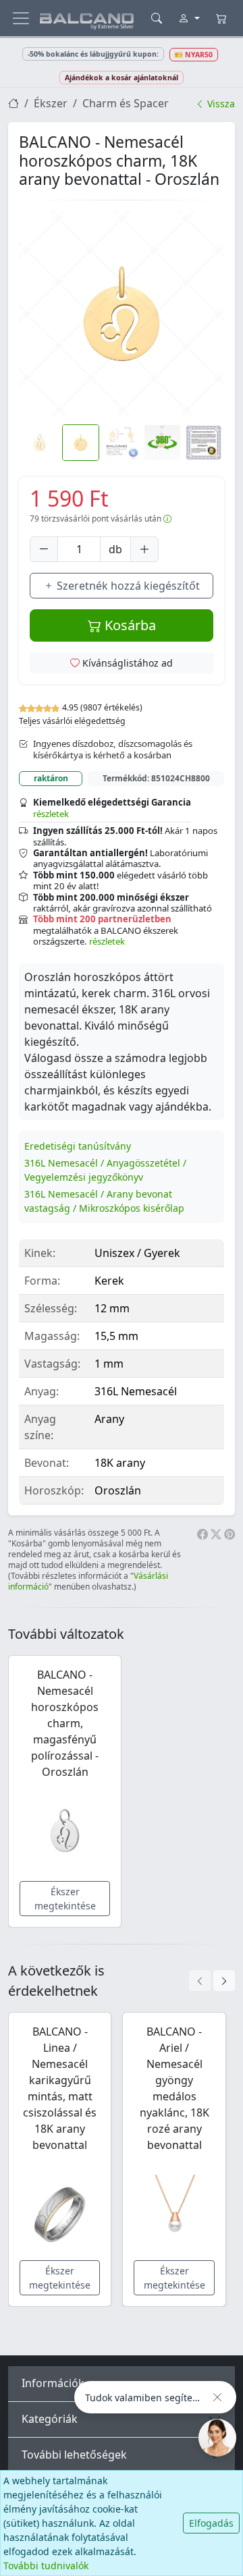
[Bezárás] (217, 2397)
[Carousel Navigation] (212, 1981)
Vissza (220, 104)
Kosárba (129, 625)
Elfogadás (211, 2523)
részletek (51, 814)
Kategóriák (50, 2419)
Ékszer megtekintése (65, 1899)
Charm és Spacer (126, 103)
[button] (122, 314)
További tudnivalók (46, 2566)
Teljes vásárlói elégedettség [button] (72, 721)
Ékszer (51, 103)
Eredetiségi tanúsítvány (78, 1146)
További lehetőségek (74, 2455)
